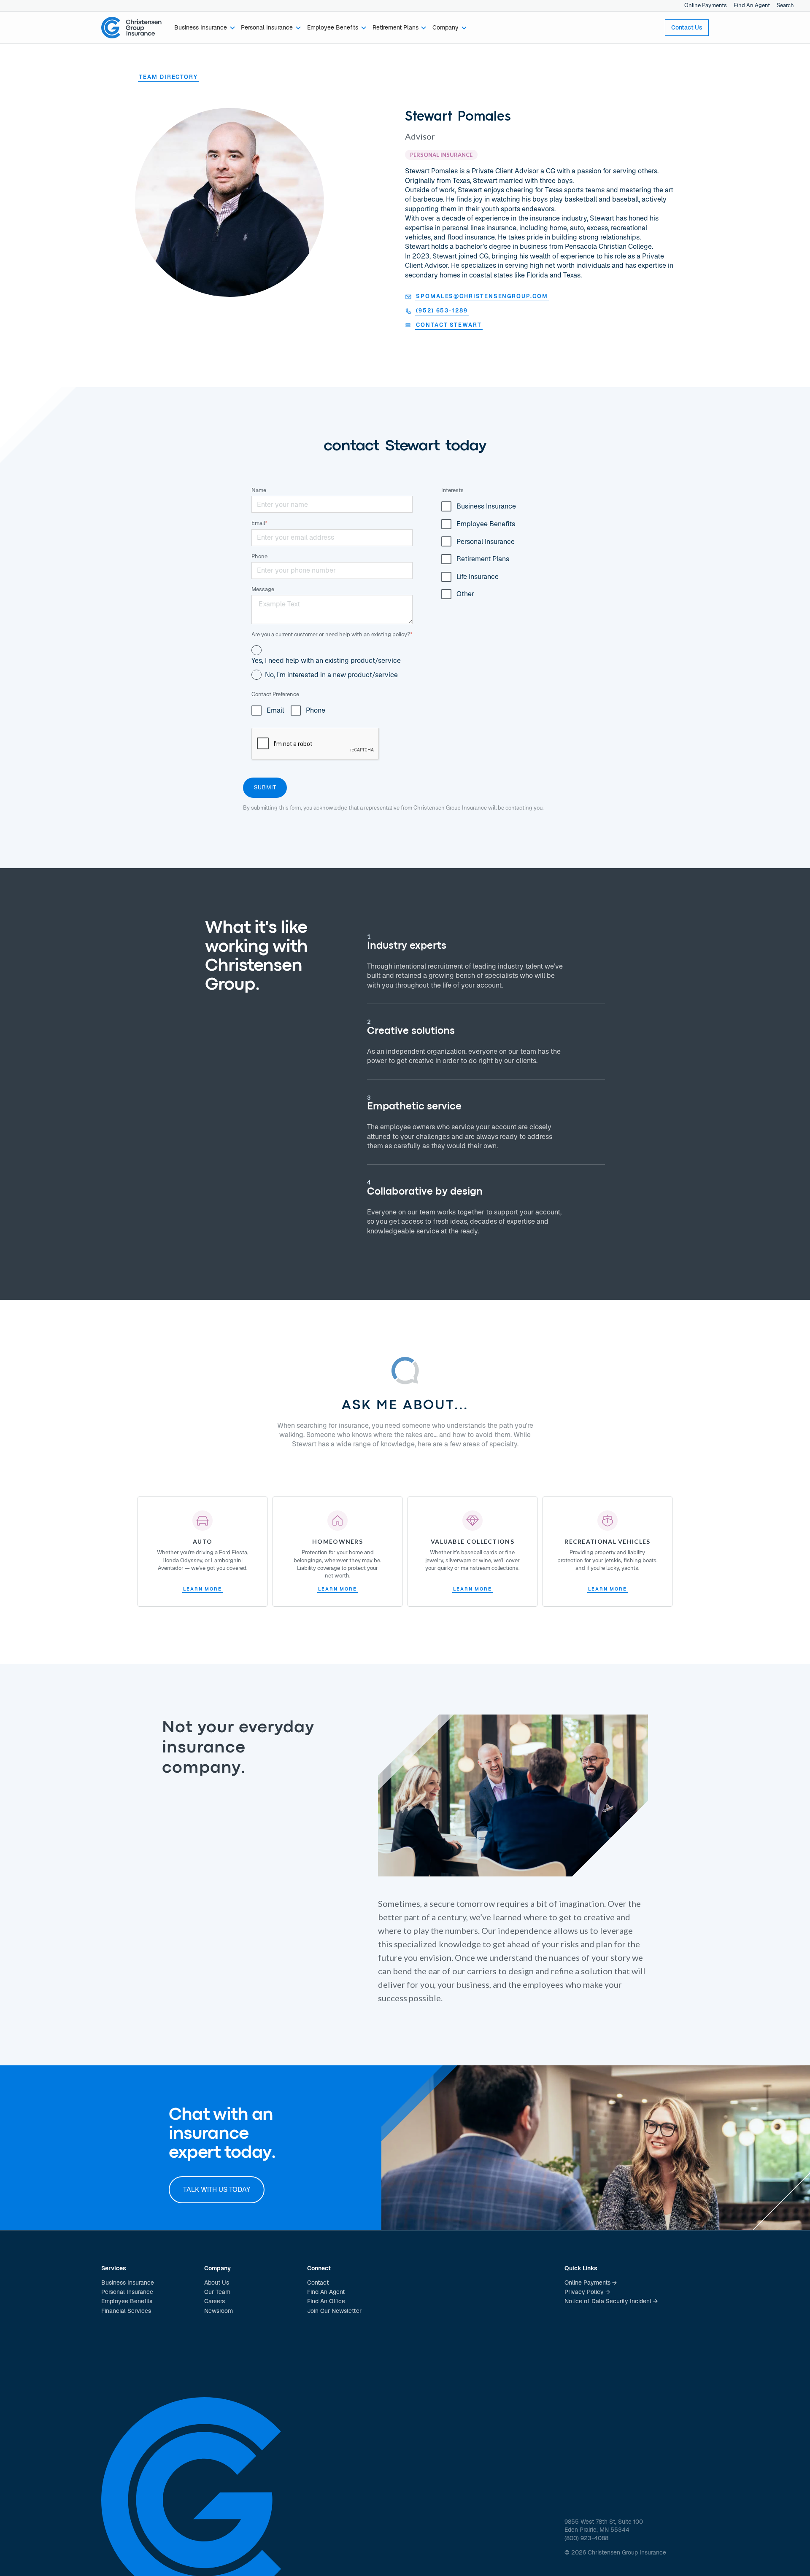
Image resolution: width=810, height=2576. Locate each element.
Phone (259, 556)
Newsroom (219, 2311)
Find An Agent (752, 5)
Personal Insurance (127, 2292)
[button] (205, 28)
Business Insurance (128, 2283)
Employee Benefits (127, 2301)
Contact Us (687, 27)
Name (259, 490)
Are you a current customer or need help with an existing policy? (332, 634)
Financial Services (126, 2311)
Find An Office (326, 2301)
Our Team (217, 2292)
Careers (215, 2301)
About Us (217, 2283)
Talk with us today (217, 2190)
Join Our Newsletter (334, 2311)
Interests (452, 490)
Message (263, 589)
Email (259, 523)
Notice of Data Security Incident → (611, 2301)
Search (785, 5)
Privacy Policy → (587, 2292)
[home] (132, 28)
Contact (318, 2283)
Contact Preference (275, 694)
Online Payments (706, 5)
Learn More (202, 1589)
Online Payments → (591, 2283)
